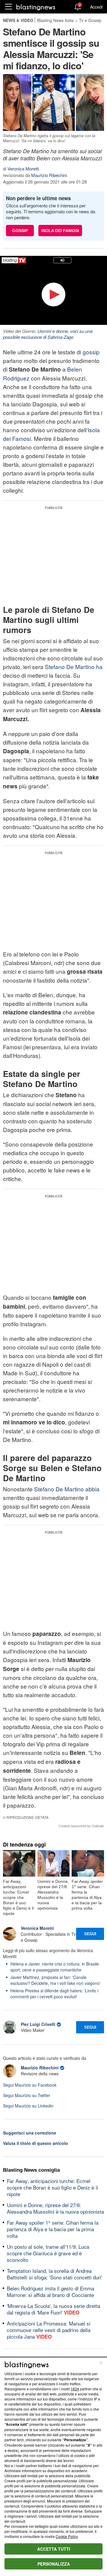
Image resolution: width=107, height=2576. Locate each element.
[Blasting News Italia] (36, 7)
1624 (75, 2389)
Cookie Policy (67, 2536)
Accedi (96, 7)
